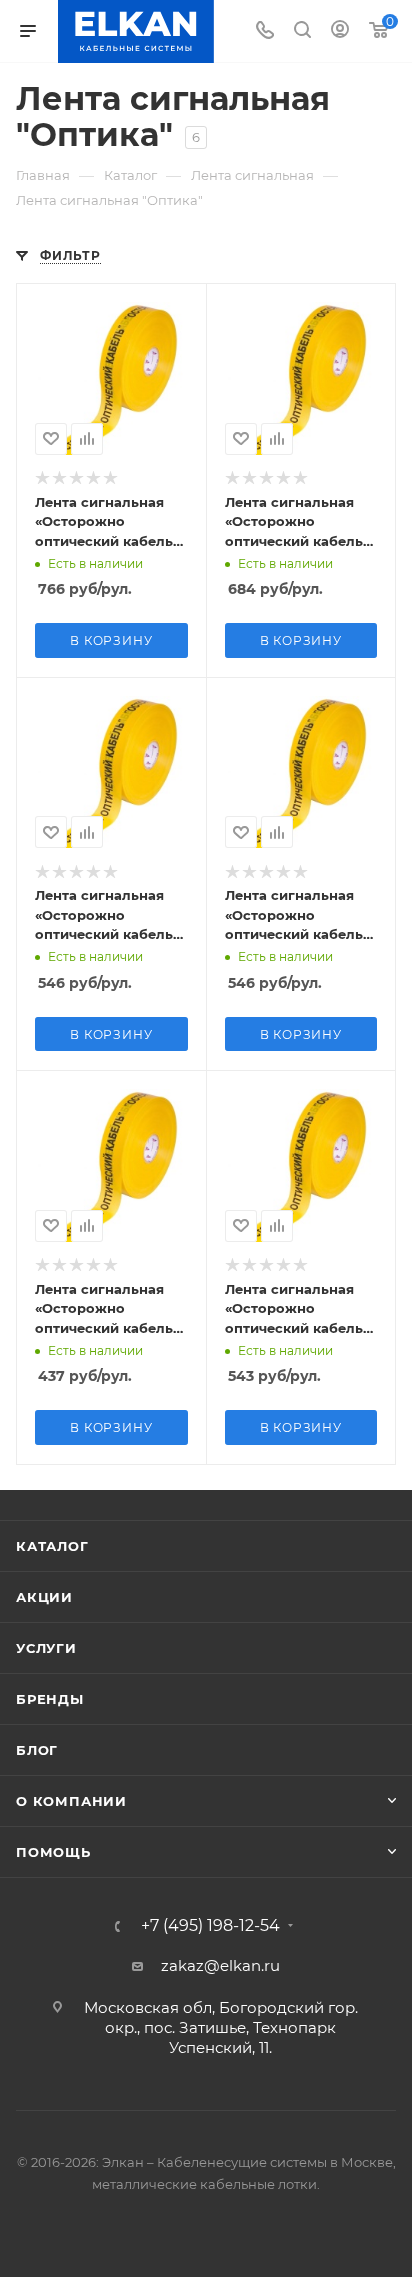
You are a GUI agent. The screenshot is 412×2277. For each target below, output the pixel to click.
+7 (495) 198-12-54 (210, 1926)
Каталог (52, 1546)
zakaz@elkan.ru (220, 1965)
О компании (71, 1801)
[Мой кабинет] (340, 31)
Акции (44, 1597)
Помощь (53, 1852)
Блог (37, 1750)
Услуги (46, 1648)
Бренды (50, 1699)
